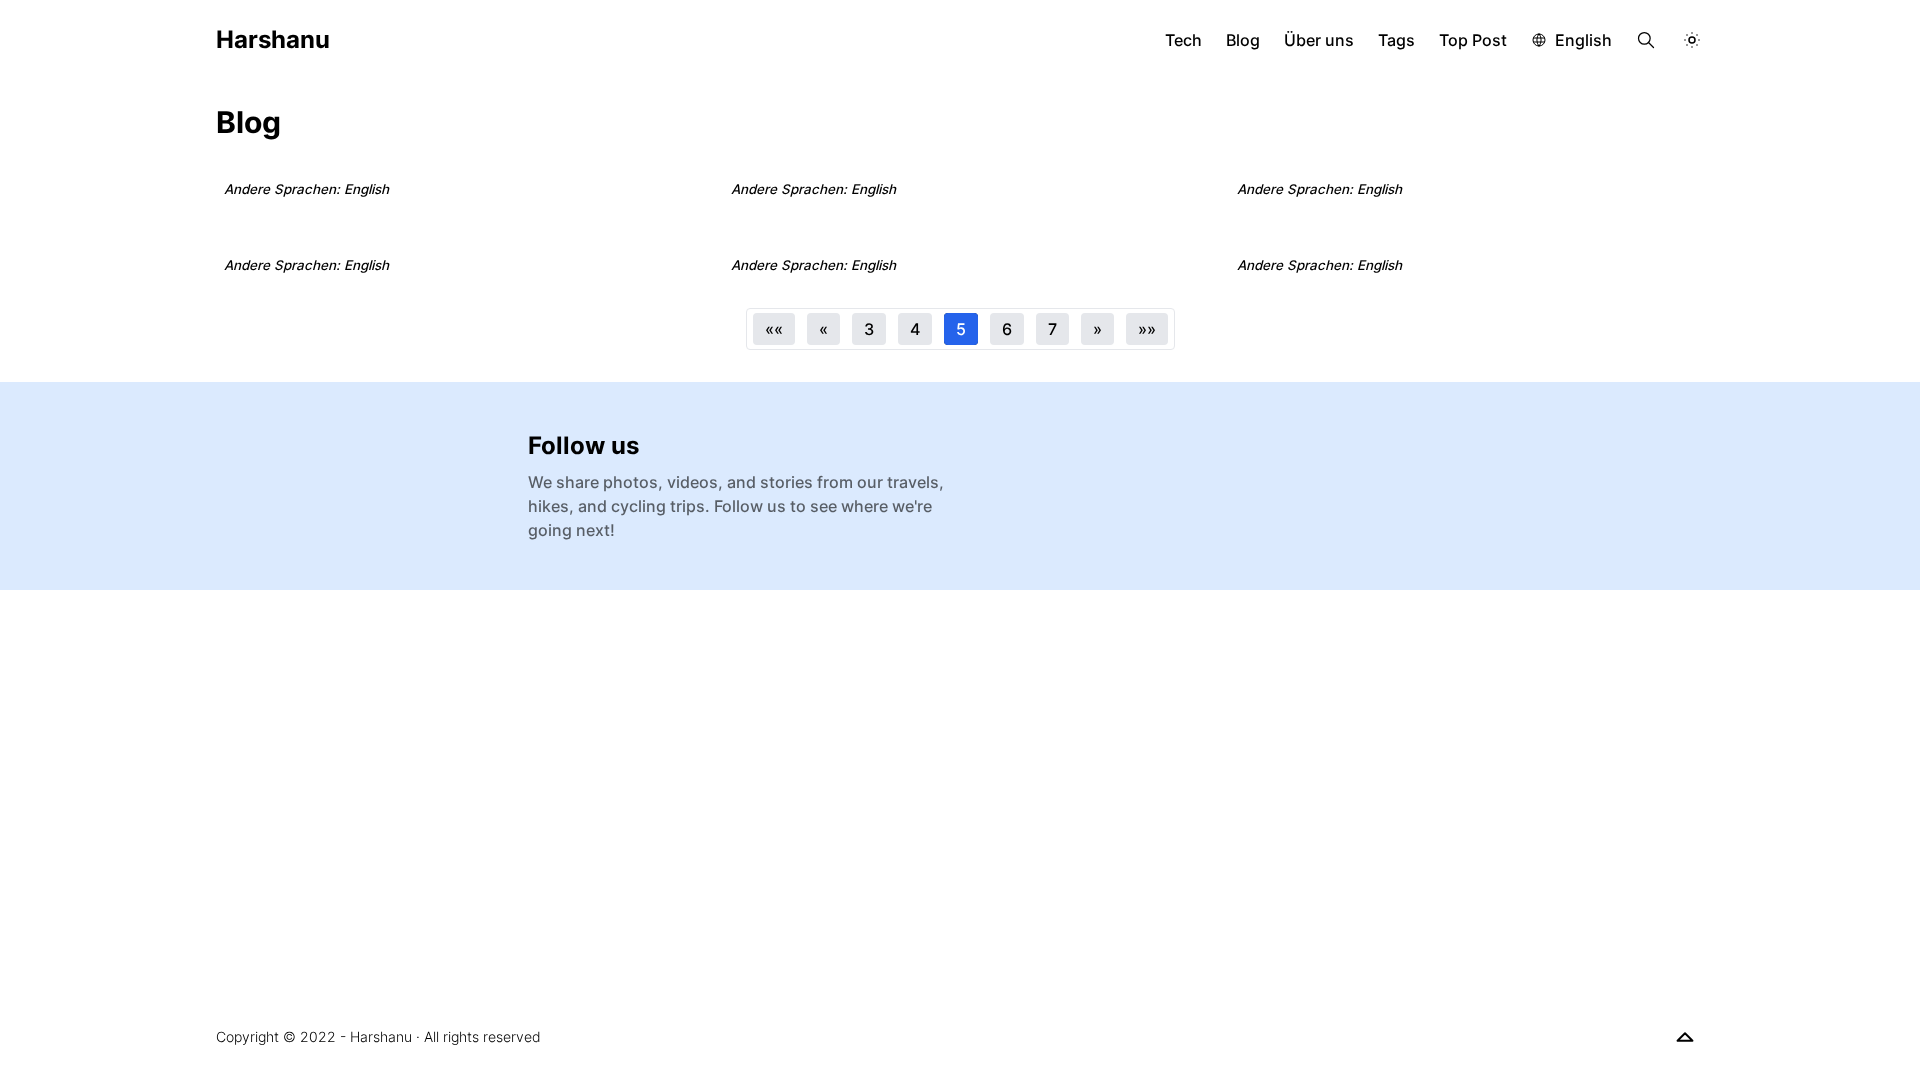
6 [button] (1007, 329)
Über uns (1319, 40)
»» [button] (1147, 329)
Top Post (1473, 40)
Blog (1243, 40)
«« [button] (774, 329)
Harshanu (273, 39)
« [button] (823, 329)
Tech (1183, 40)
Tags (1396, 40)
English (1583, 40)
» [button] (1097, 329)
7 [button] (1052, 329)
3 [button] (869, 329)
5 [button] (961, 329)
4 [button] (915, 329)
